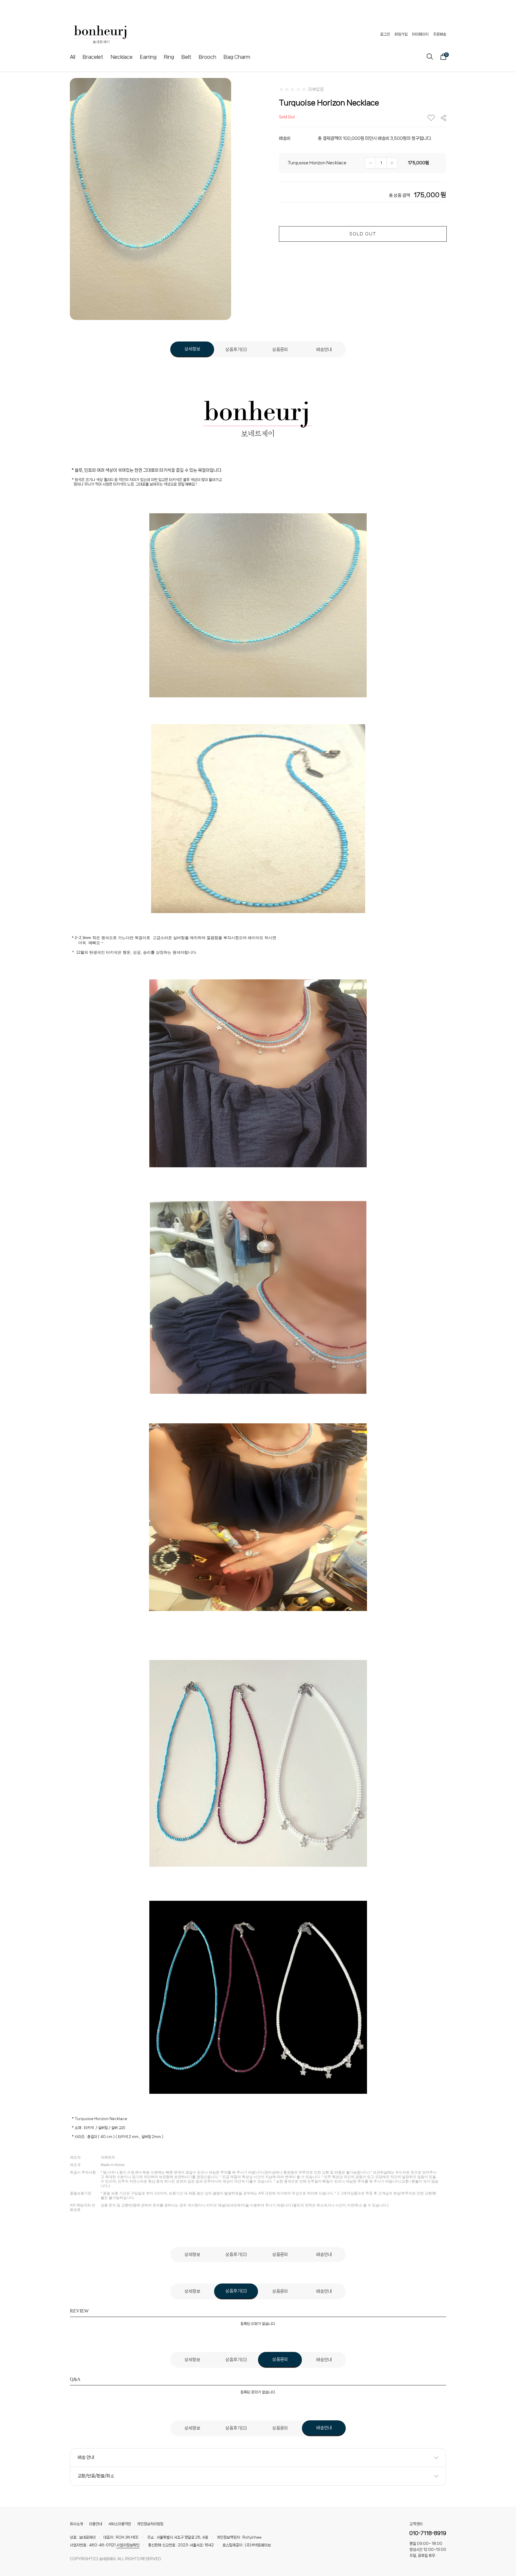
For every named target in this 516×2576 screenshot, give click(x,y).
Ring (169, 57)
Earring (148, 57)
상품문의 (280, 350)
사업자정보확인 (128, 2545)
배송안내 (324, 350)
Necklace (122, 57)
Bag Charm (237, 57)
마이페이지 (420, 34)
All (73, 57)
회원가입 (401, 34)
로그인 (385, 34)
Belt (186, 57)
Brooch (208, 57)
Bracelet (93, 57)
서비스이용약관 (120, 2524)
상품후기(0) (236, 350)
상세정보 (192, 349)
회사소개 (76, 2524)
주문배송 (440, 34)
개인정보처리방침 (150, 2524)
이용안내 (96, 2524)
